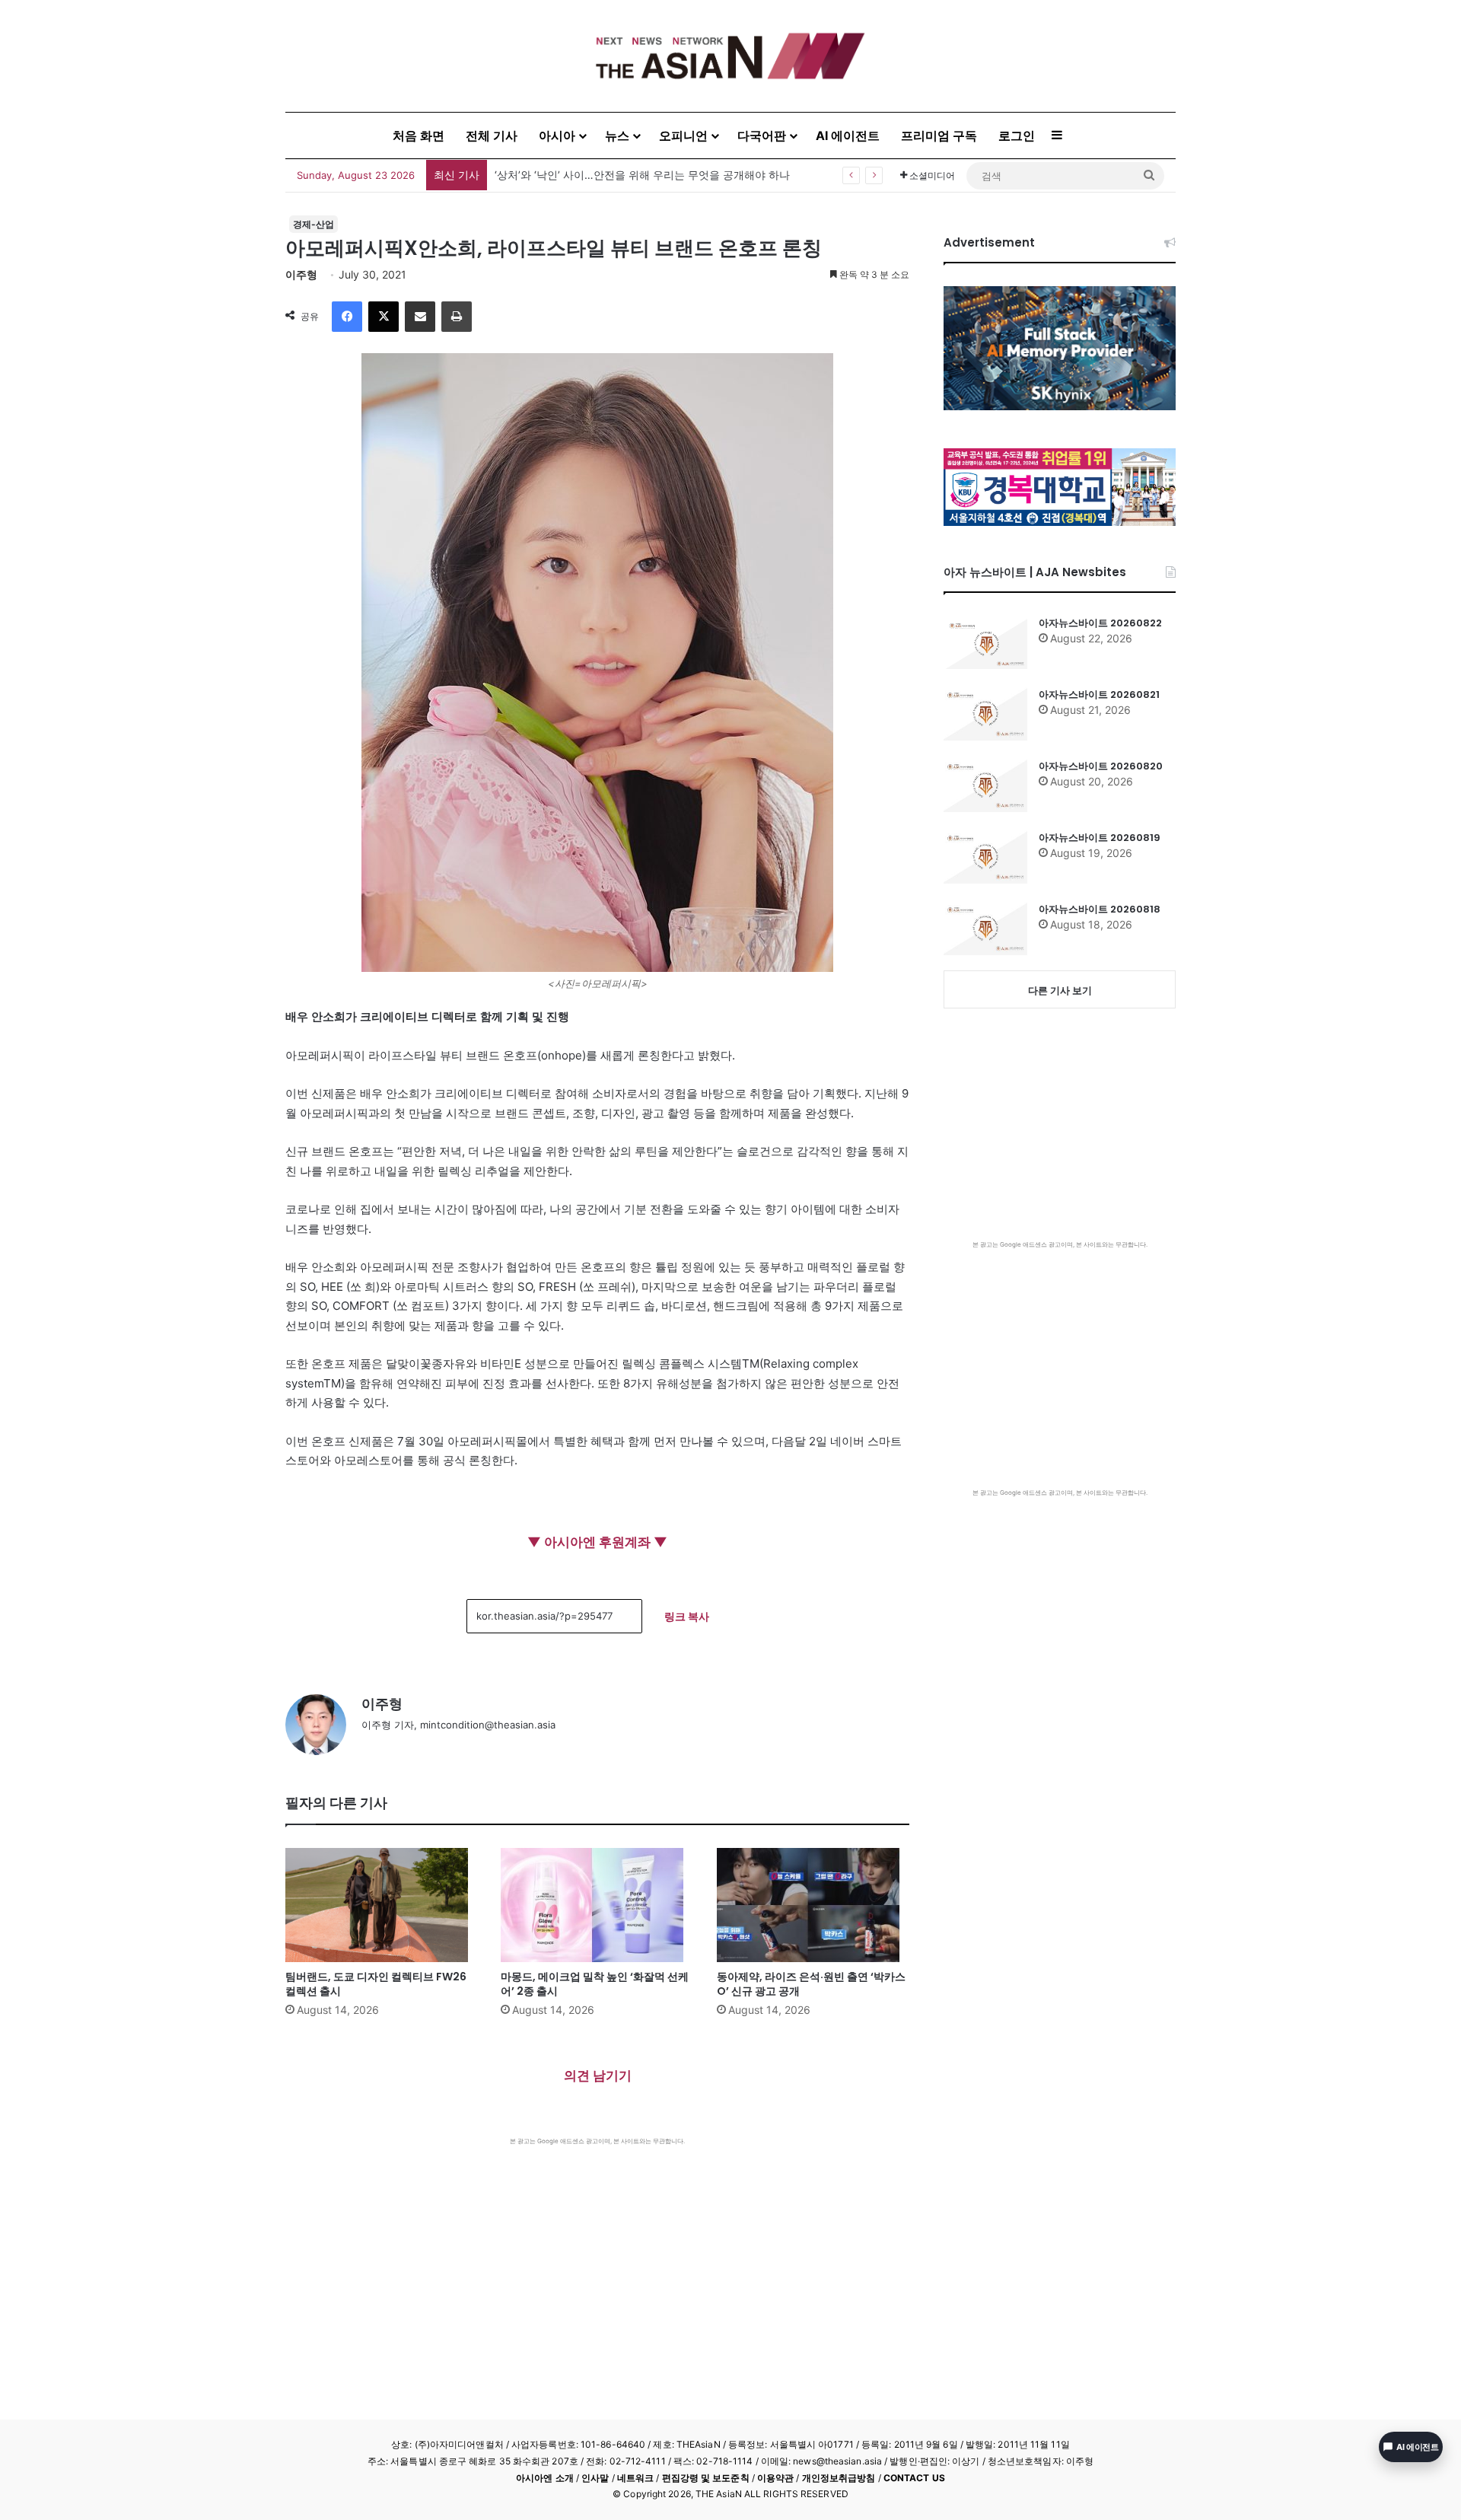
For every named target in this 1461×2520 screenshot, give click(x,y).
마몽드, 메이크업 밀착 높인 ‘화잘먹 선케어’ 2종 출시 (595, 1984)
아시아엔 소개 (545, 2478)
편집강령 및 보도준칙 (706, 2478)
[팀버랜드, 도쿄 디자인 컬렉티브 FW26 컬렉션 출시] (382, 1905)
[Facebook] (347, 317)
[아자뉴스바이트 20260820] (985, 785)
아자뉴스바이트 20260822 (1100, 623)
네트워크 (635, 2478)
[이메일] (420, 317)
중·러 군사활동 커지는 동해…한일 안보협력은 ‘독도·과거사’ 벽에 (647, 175)
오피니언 (683, 135)
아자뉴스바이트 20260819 (1100, 838)
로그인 (1017, 135)
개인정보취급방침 (839, 2478)
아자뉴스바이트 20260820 (1101, 766)
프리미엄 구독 (939, 135)
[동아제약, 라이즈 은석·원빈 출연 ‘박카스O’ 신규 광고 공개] (813, 1905)
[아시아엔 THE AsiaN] (730, 56)
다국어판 (762, 135)
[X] (384, 317)
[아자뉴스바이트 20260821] (985, 714)
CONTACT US (914, 2478)
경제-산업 (314, 224)
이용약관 (775, 2478)
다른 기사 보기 (1060, 990)
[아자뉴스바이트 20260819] (985, 857)
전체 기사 (492, 135)
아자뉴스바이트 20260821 (1099, 695)
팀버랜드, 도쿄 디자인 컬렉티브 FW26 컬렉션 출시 (376, 1984)
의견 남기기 (598, 2076)
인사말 (595, 2478)
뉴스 (617, 135)
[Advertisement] (597, 2260)
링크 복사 (687, 1616)
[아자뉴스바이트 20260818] (985, 929)
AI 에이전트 (848, 135)
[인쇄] (457, 317)
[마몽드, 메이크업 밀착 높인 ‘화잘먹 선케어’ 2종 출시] (597, 1905)
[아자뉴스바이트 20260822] (985, 642)
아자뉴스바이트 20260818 (1100, 909)
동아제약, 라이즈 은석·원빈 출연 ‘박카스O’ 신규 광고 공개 (811, 1984)
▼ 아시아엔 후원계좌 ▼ (597, 1542)
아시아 (557, 135)
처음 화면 (419, 135)
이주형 (301, 274)
